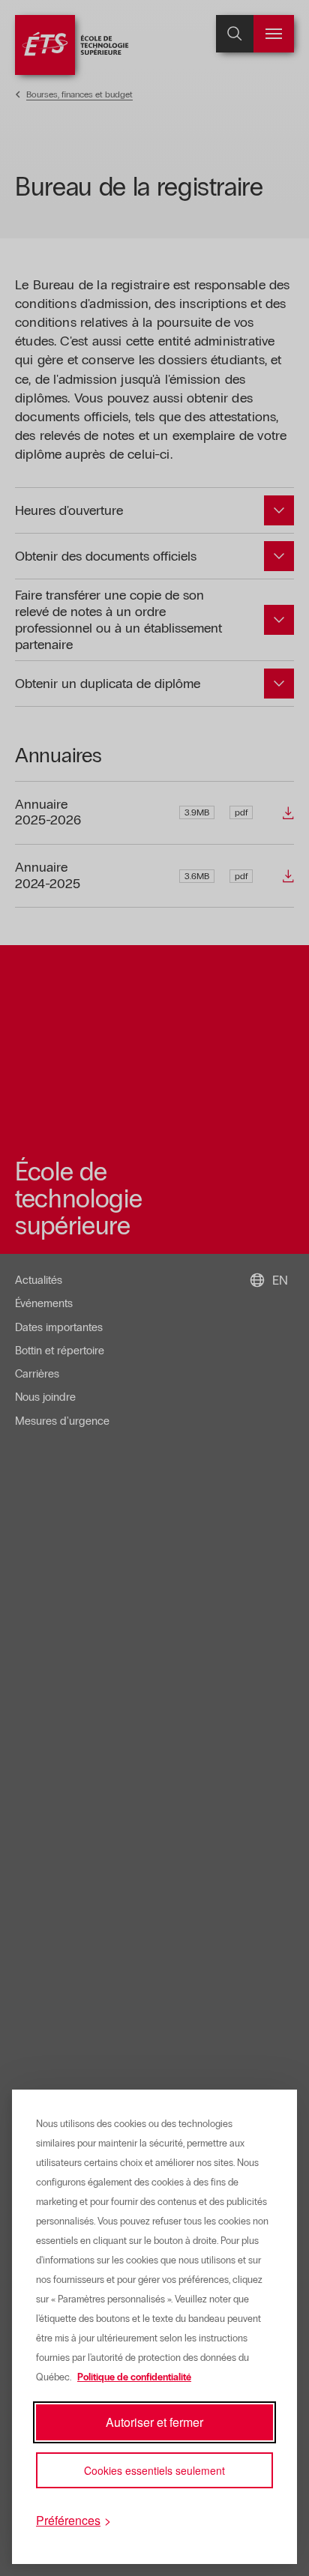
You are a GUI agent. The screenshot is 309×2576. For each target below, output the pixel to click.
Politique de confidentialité (134, 2377)
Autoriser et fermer (154, 2422)
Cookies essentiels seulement (154, 2470)
